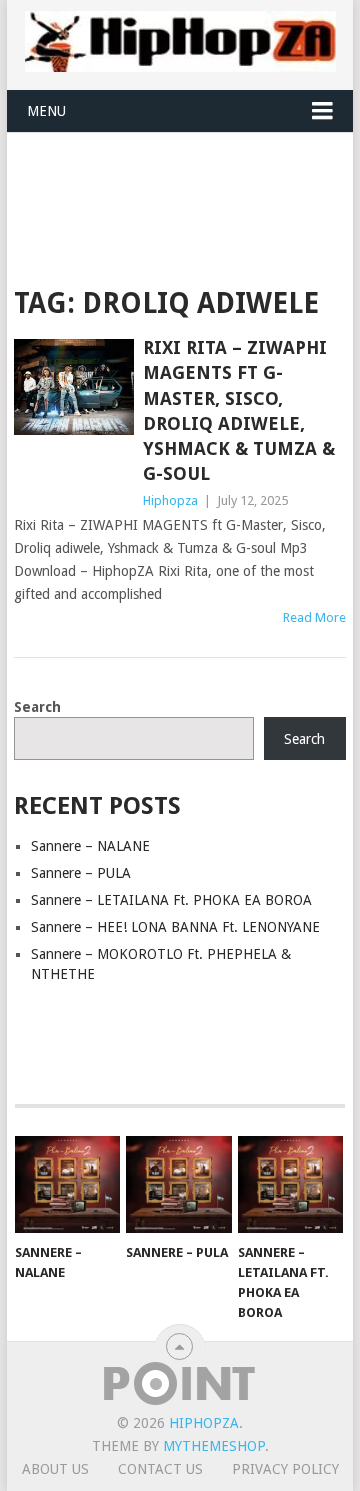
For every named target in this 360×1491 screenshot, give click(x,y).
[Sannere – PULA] (178, 1185)
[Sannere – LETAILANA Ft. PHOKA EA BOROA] (290, 1185)
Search (37, 707)
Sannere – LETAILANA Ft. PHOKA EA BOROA (171, 900)
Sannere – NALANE (90, 846)
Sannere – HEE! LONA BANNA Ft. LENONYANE (175, 927)
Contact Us (160, 1469)
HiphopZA (204, 1423)
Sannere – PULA (81, 873)
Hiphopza (170, 500)
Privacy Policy (285, 1469)
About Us (55, 1469)
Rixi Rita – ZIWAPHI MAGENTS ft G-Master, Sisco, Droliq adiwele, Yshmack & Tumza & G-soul (239, 410)
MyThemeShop (214, 1446)
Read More (314, 617)
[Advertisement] (186, 182)
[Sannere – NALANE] (67, 1185)
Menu (46, 111)
